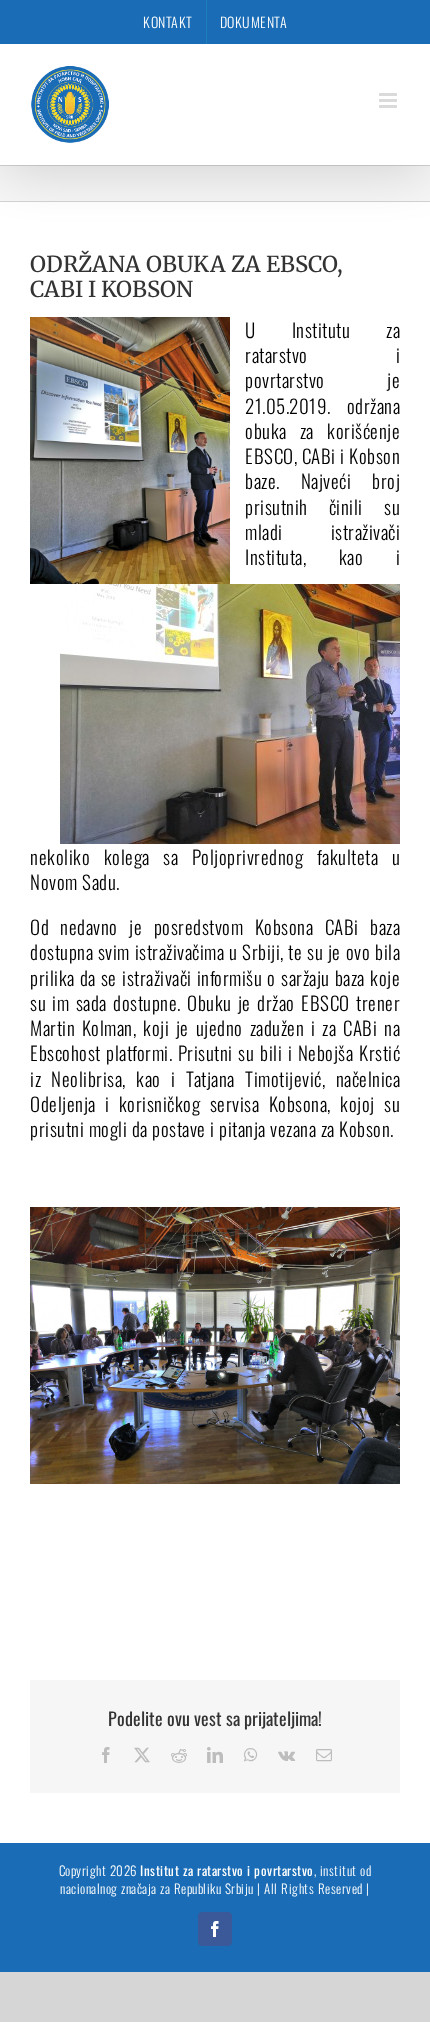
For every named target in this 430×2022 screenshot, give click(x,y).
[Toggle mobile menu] (390, 100)
